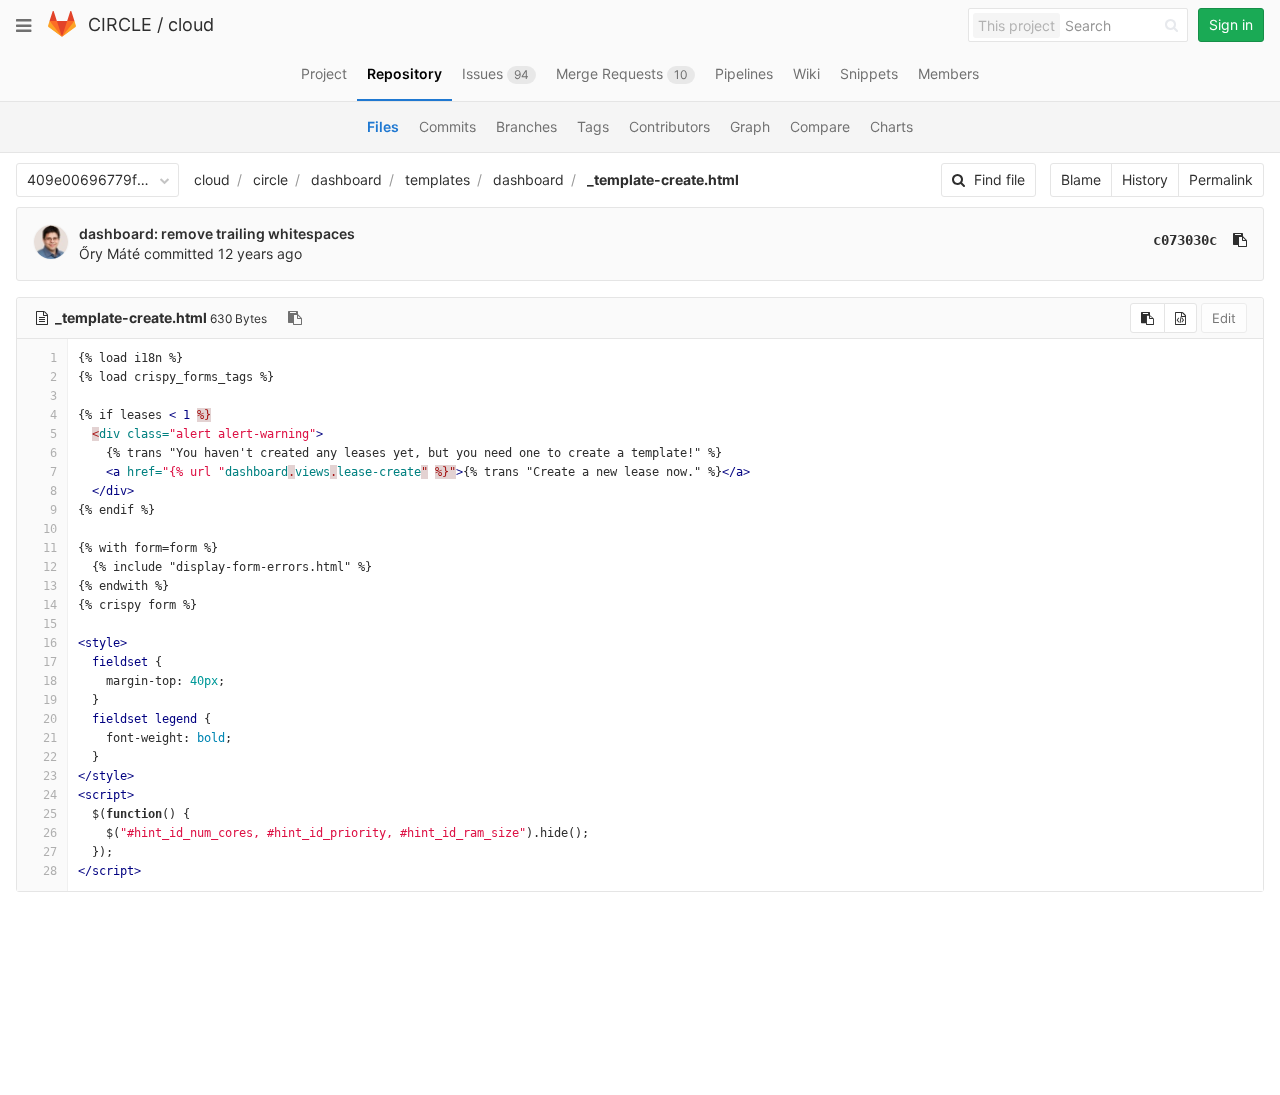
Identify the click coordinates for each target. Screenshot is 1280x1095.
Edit (1224, 318)
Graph (750, 126)
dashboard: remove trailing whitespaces (217, 233)
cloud (191, 24)
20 (50, 719)
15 (50, 624)
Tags (593, 126)
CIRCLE (120, 24)
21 (50, 738)
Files (383, 126)
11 (50, 548)
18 (50, 681)
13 (50, 586)
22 (50, 757)
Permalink (1221, 179)
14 (50, 605)
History (1145, 179)
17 (50, 662)
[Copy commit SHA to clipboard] (1240, 240)
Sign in (1231, 24)
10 (50, 529)
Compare (820, 126)
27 (50, 852)
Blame (1081, 179)
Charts (891, 126)
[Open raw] (1180, 318)
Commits (447, 126)
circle (270, 179)
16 (50, 643)
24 (50, 795)
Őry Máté (109, 253)
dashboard (346, 179)
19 (50, 700)
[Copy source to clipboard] (1147, 318)
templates (437, 179)
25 (50, 814)
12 (50, 567)
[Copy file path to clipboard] (295, 318)
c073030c (1185, 240)
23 (50, 776)
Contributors (669, 126)
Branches (526, 126)
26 (50, 833)
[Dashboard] (62, 32)
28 (50, 871)
